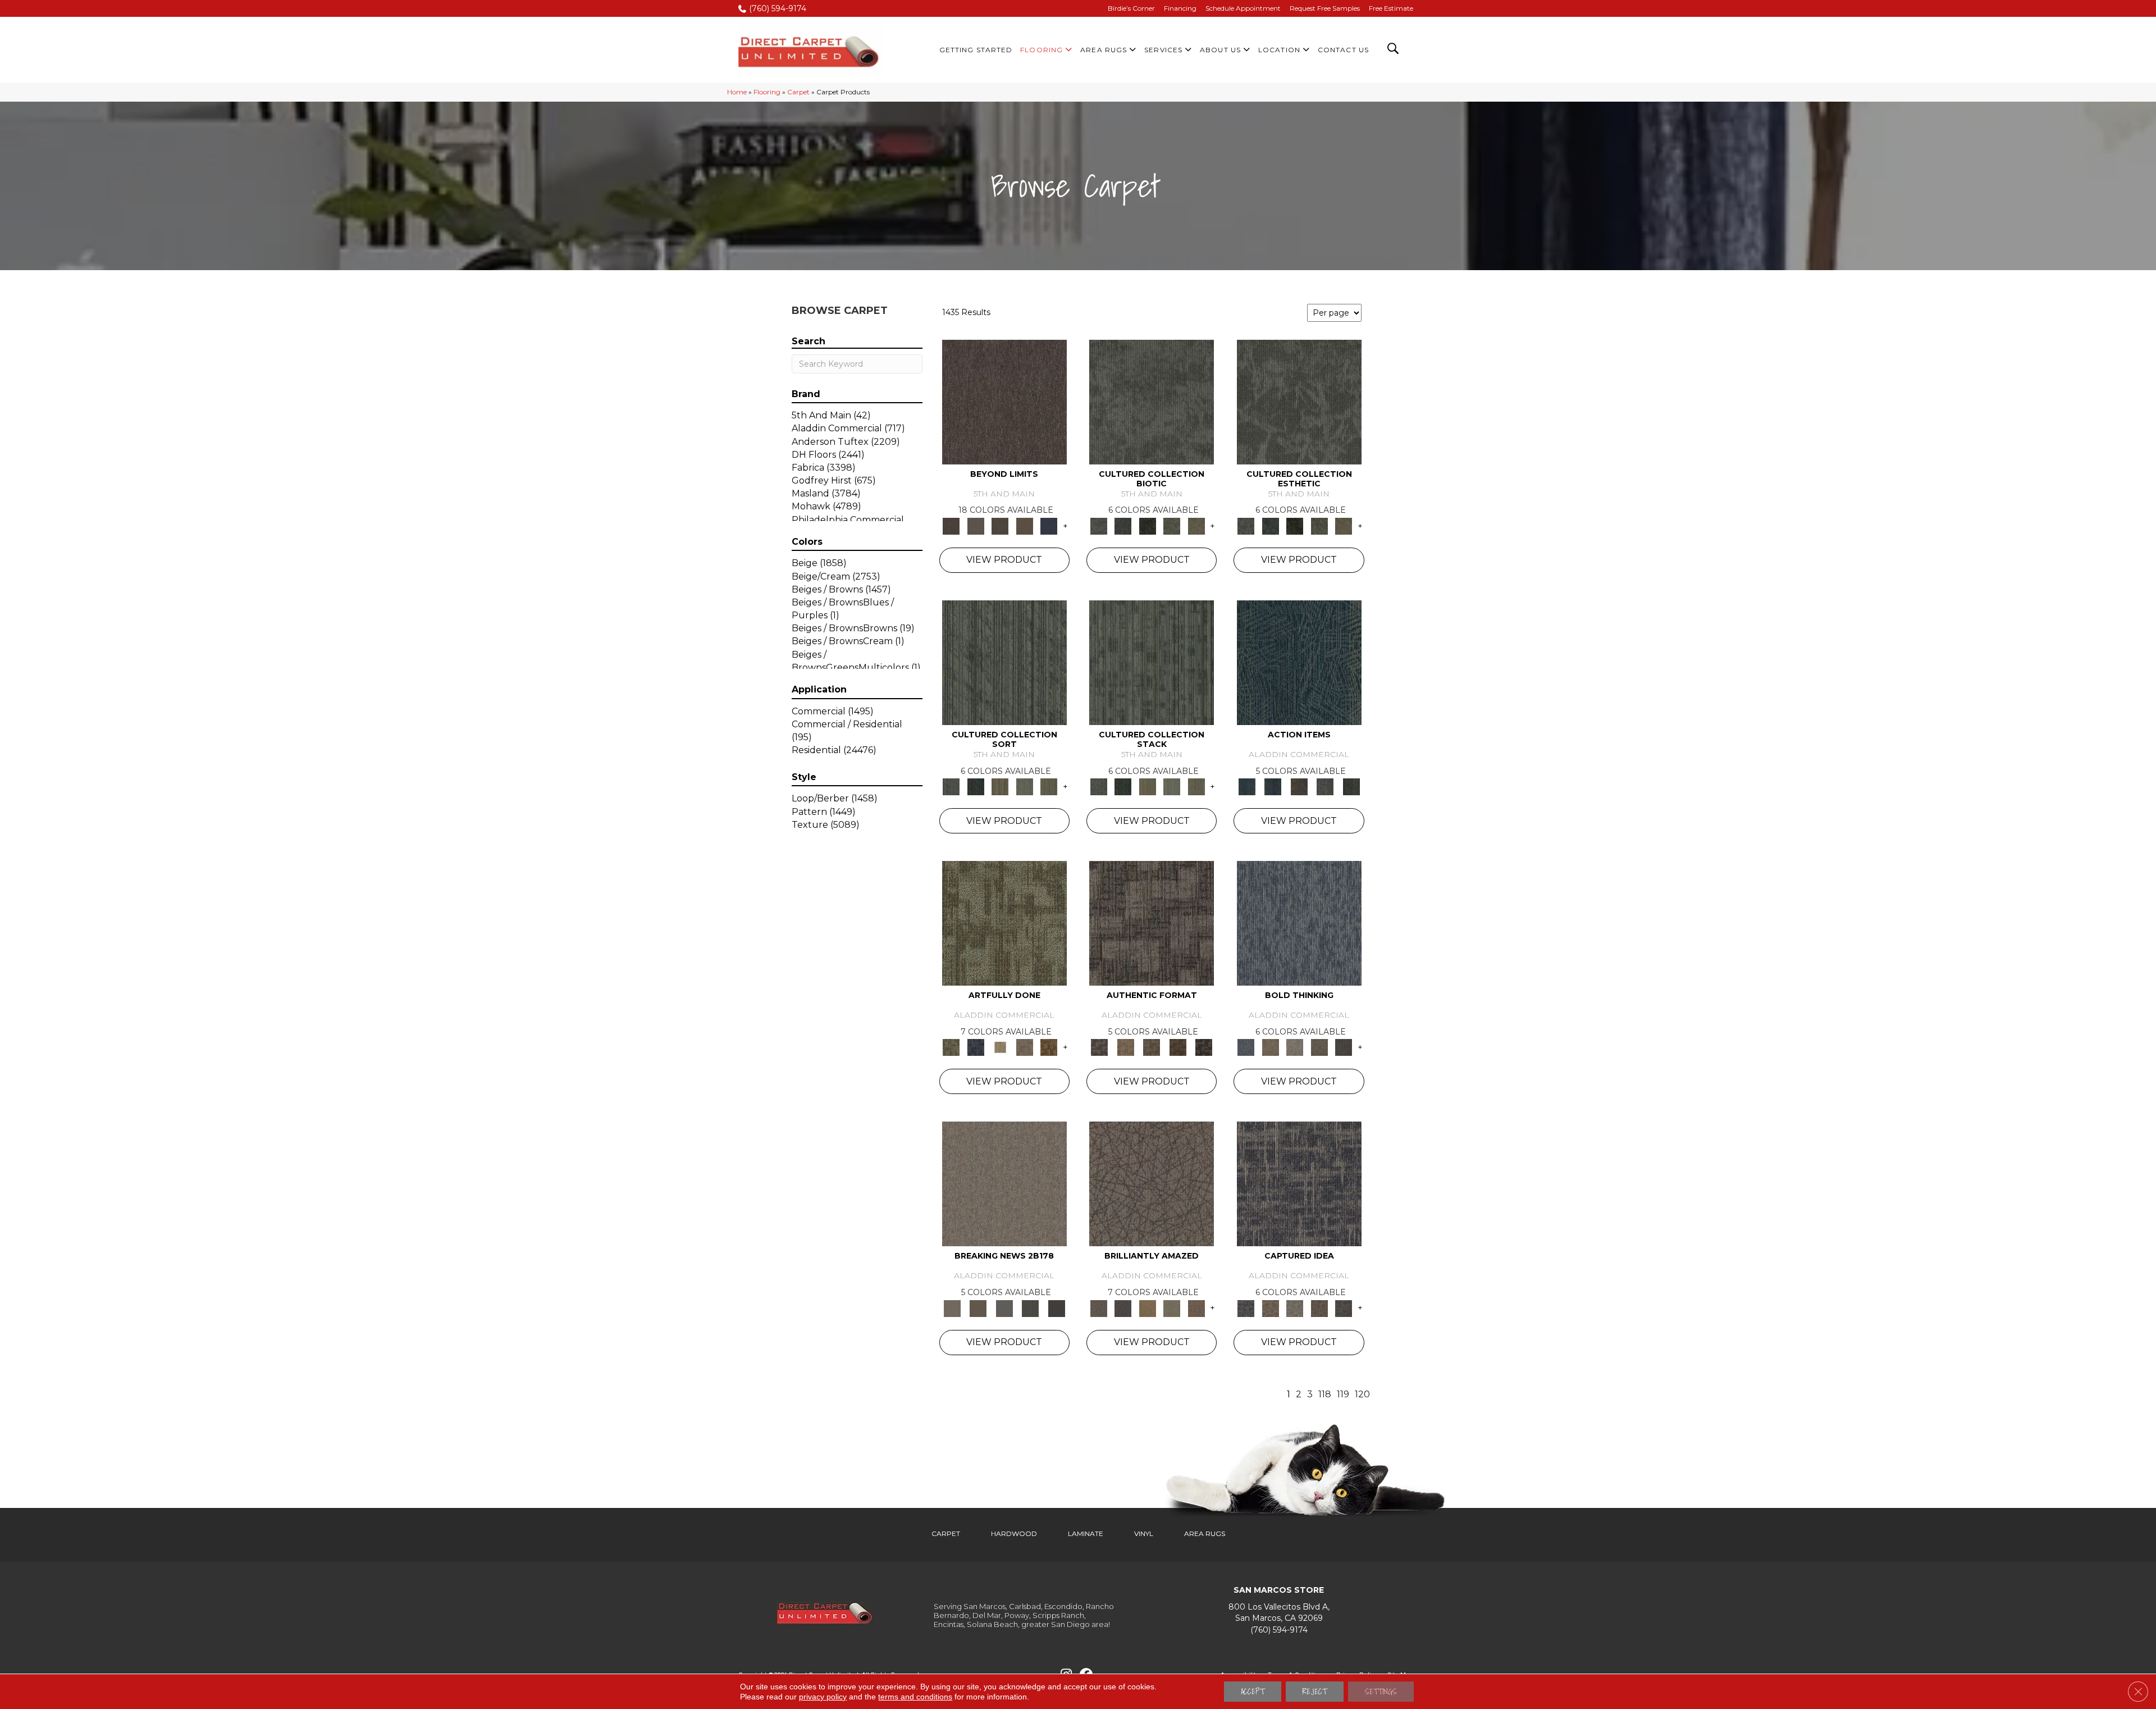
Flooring (767, 92)
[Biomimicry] (1152, 401)
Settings (1381, 1692)
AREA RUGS (1205, 1533)
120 (1362, 1394)
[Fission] (1319, 1047)
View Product (1004, 560)
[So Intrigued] (1152, 1183)
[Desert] (976, 525)
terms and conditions (915, 1697)
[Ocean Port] (1273, 786)
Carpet (798, 92)
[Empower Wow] (1172, 1307)
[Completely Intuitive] (1148, 1307)
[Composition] (1172, 525)
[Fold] (1000, 786)
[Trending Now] (1004, 1183)
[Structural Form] (1204, 1047)
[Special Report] (978, 1307)
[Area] (1004, 401)
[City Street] (1351, 786)
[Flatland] (1049, 525)
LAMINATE (1086, 1533)
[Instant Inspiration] (1196, 1307)
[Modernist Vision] (1000, 1047)
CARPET (946, 1533)
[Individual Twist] (1152, 1047)
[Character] (1123, 525)
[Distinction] (1196, 525)
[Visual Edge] (1152, 923)
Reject (1315, 1692)
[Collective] (1148, 525)
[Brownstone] (1299, 786)
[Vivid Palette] (1049, 1047)
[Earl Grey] (1325, 786)
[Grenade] (1270, 1047)
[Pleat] (1025, 786)
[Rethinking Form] (1178, 1047)
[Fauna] (1025, 525)
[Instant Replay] (1004, 1307)
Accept (1253, 1692)
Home (737, 92)
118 (1325, 1394)
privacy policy (823, 1697)
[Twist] (1049, 786)
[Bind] (1004, 662)
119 (1343, 1394)
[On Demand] (1031, 1307)
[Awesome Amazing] (1025, 1047)
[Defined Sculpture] (1125, 1047)
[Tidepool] (1299, 662)
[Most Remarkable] (976, 1047)
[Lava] (1295, 1047)
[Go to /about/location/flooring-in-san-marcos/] (1279, 1613)
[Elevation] (1000, 525)
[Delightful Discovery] (1004, 923)
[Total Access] (1056, 1307)
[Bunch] (976, 786)
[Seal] (1344, 1047)
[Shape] (1299, 923)
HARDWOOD (1014, 1533)
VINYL (1144, 1533)
